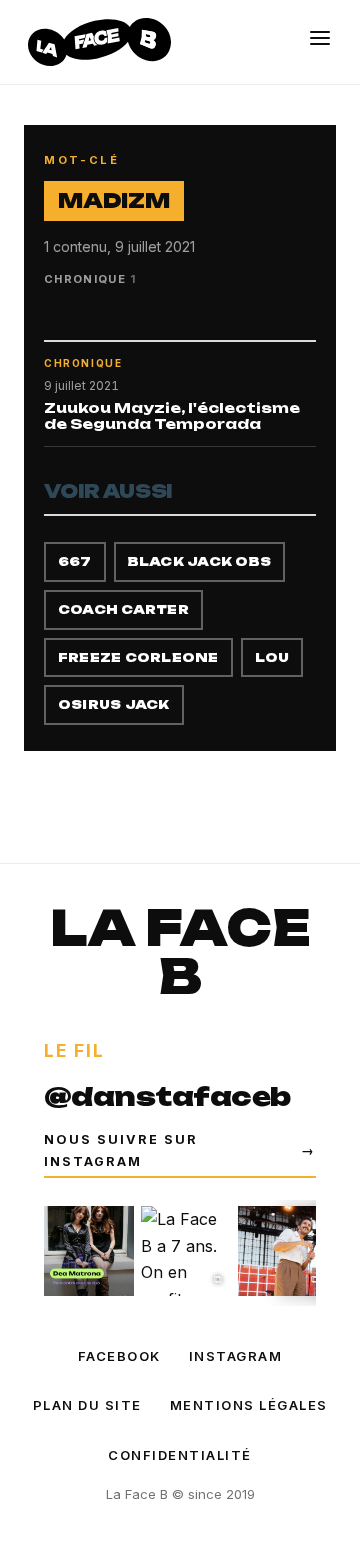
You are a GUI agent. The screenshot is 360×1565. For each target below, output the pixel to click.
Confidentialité (180, 1455)
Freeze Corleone (138, 657)
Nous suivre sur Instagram (180, 1150)
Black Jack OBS (199, 561)
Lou (272, 657)
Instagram (236, 1356)
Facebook (119, 1356)
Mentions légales (249, 1405)
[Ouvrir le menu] (320, 38)
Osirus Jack (114, 704)
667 (75, 561)
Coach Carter (123, 609)
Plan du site (87, 1405)
